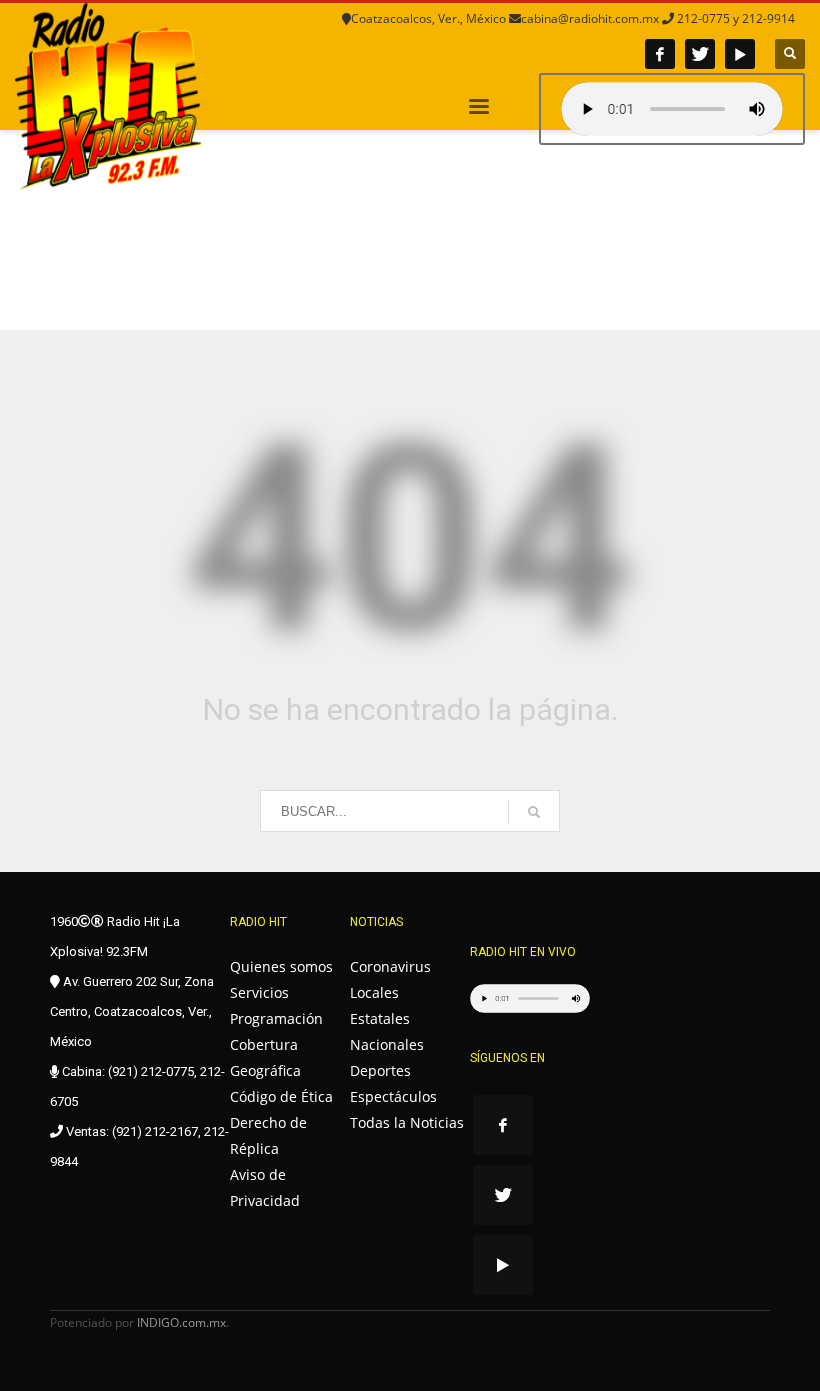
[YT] (740, 54)
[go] (534, 812)
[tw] (700, 54)
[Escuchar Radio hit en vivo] (530, 998)
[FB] (660, 54)
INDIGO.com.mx (181, 1322)
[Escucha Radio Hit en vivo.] (672, 109)
